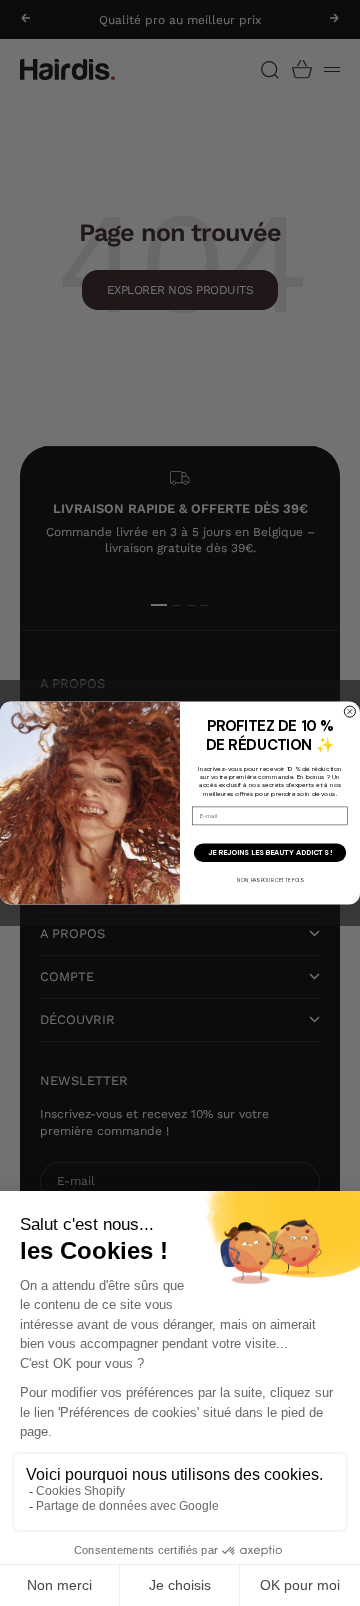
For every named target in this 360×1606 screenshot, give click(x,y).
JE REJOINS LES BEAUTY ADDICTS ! (270, 853)
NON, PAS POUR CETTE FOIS (269, 880)
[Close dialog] (349, 711)
